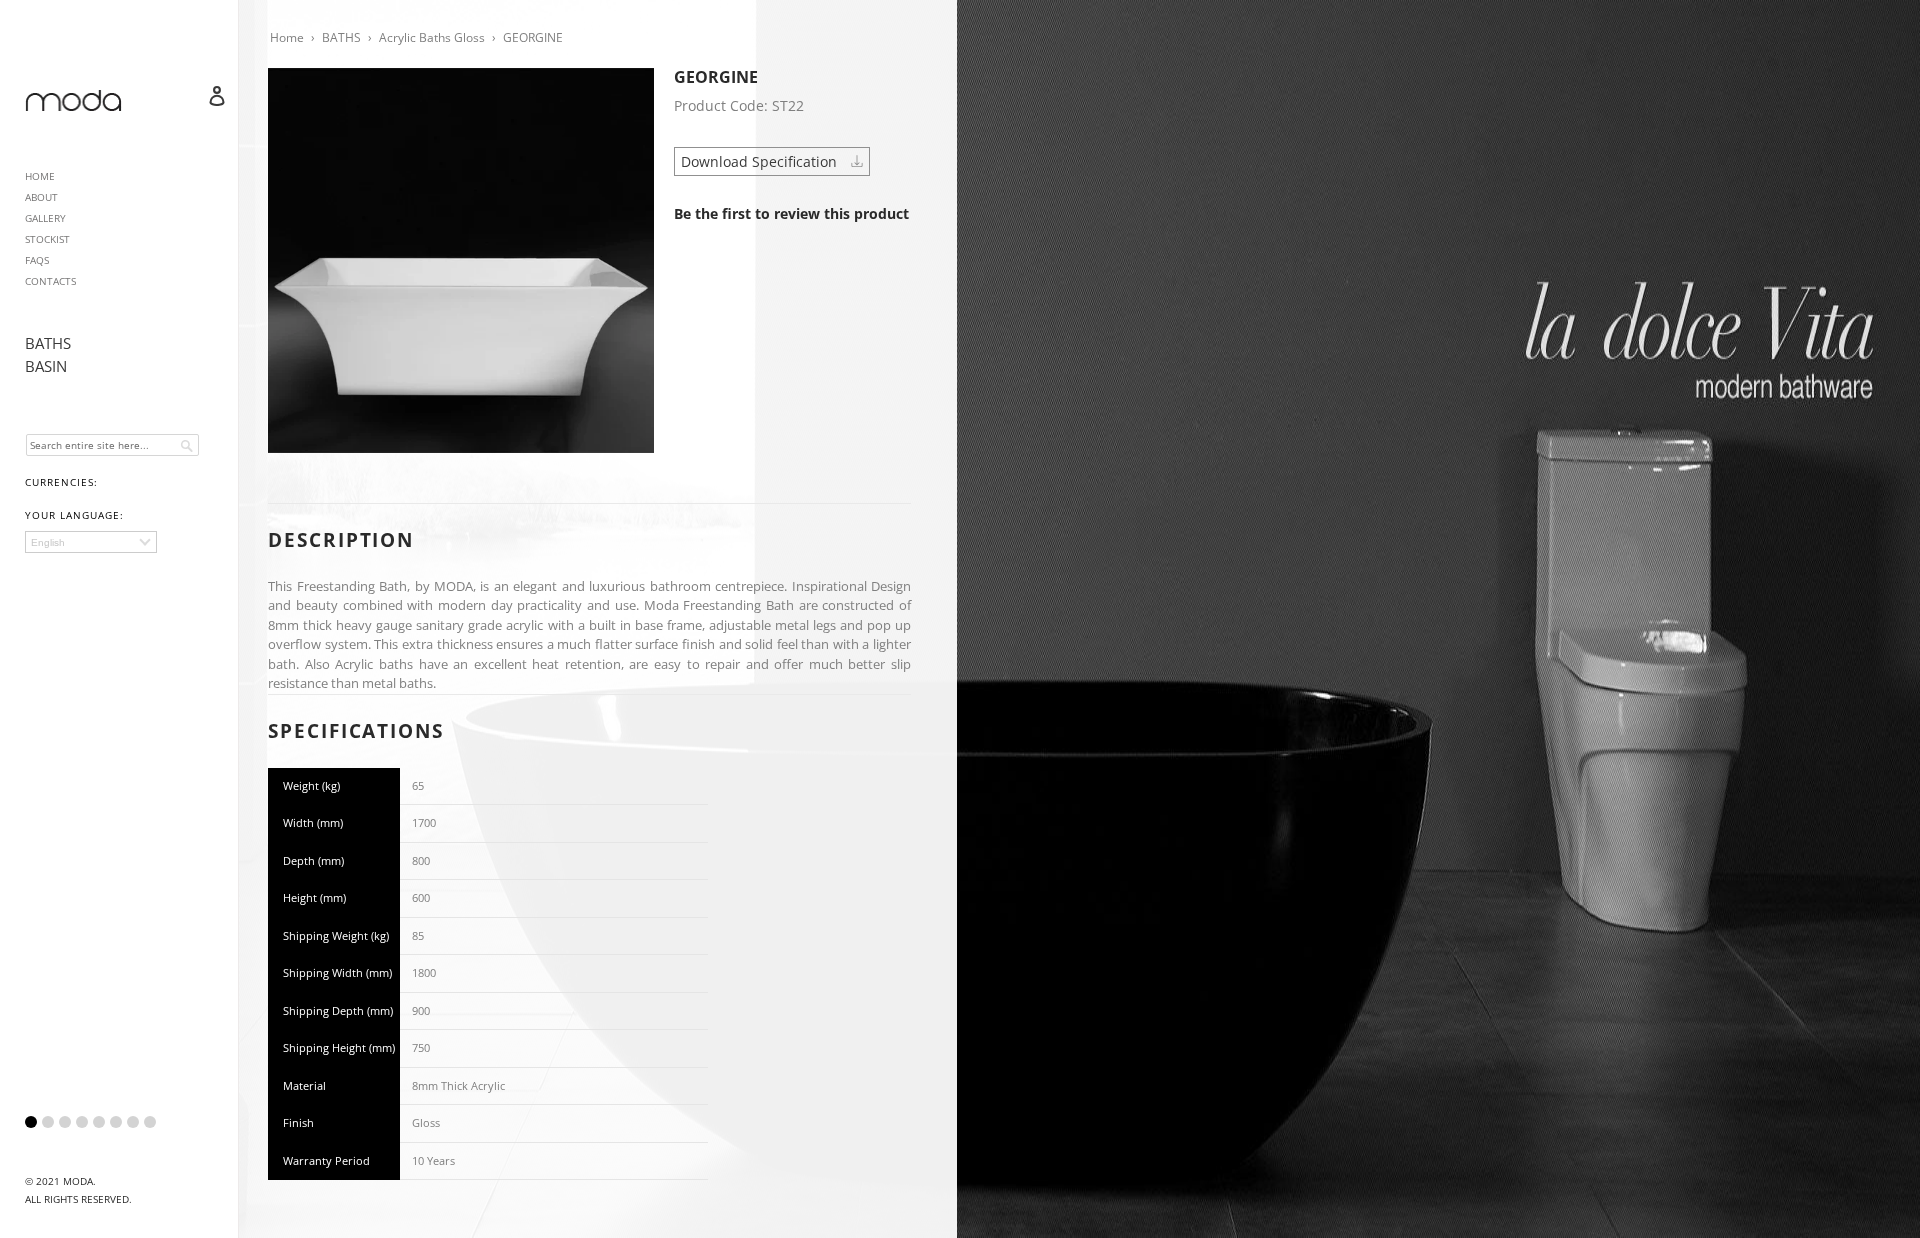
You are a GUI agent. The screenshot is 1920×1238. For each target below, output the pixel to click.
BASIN (46, 366)
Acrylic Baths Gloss (432, 37)
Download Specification (761, 161)
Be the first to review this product (791, 213)
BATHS (48, 343)
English (48, 542)
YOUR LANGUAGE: (74, 515)
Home (287, 37)
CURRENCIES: (61, 482)
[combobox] (112, 445)
